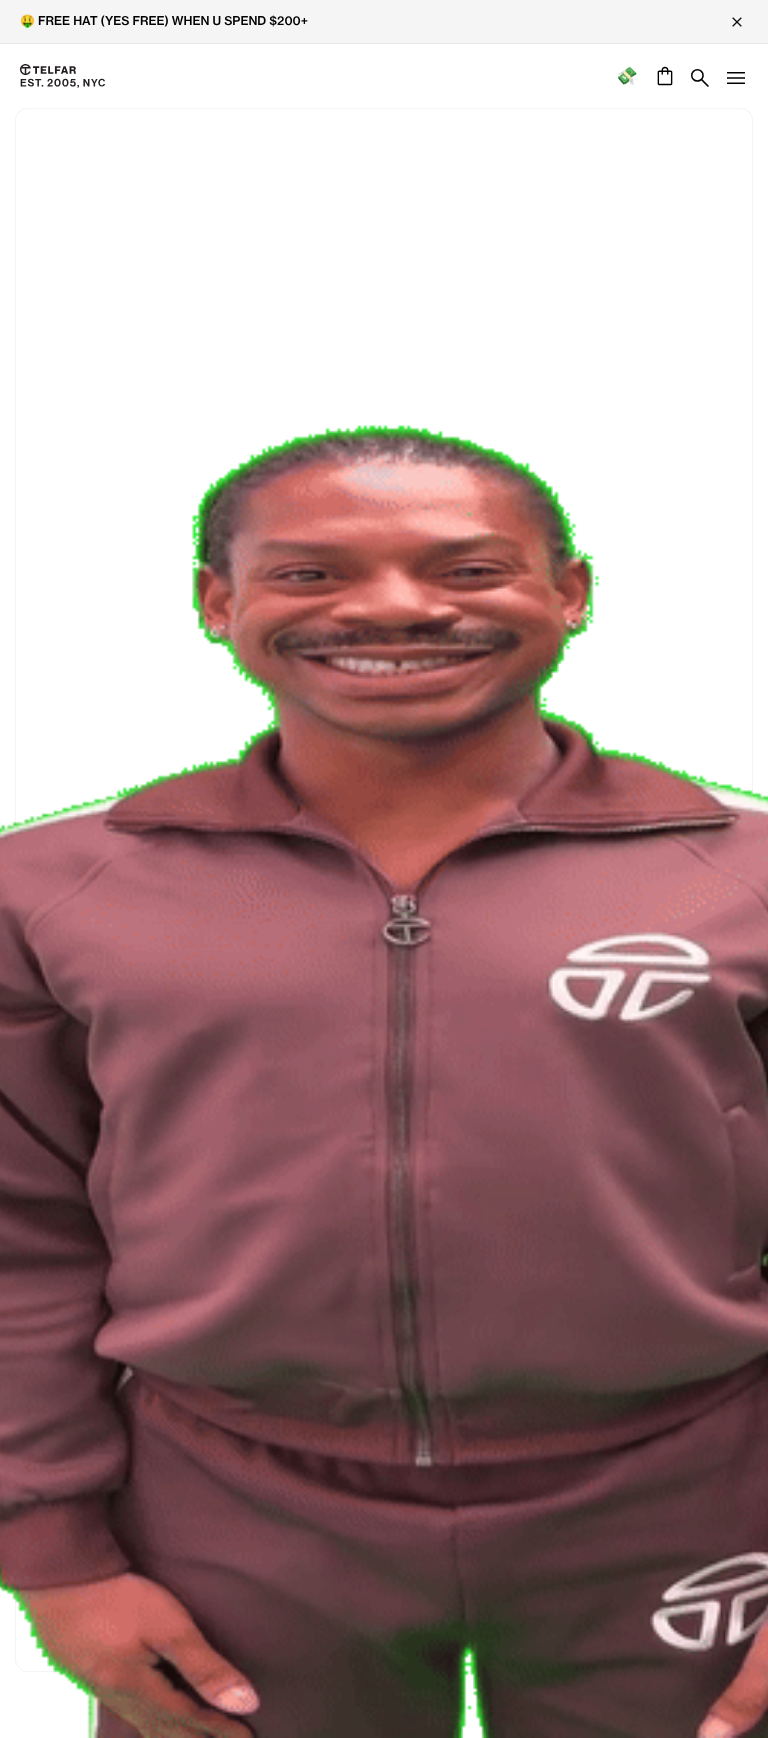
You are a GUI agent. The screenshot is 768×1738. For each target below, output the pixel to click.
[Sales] (626, 76)
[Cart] (662, 76)
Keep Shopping (383, 910)
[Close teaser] (26, 771)
